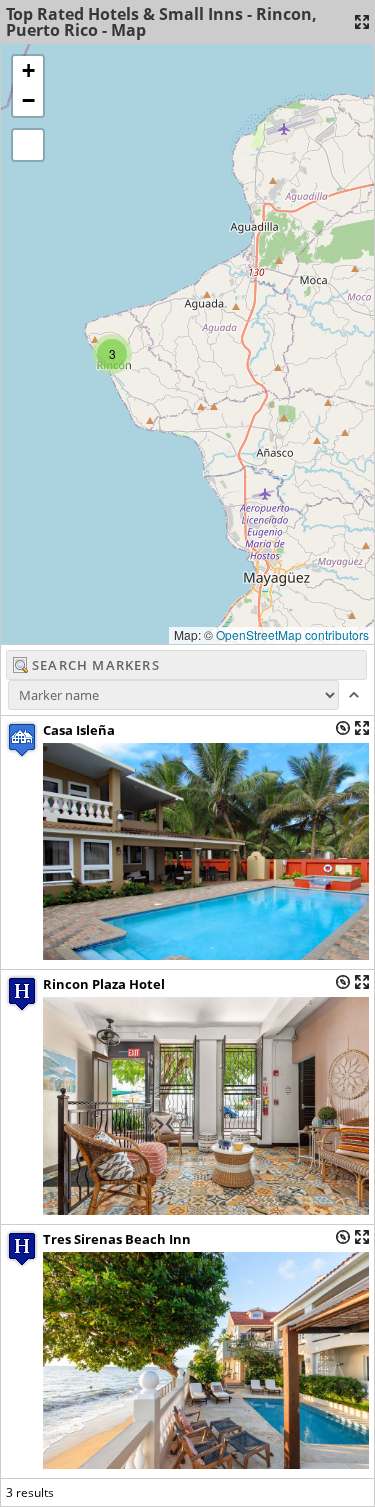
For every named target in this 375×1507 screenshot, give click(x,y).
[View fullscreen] (28, 145)
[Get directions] (343, 728)
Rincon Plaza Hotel (104, 984)
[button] (112, 354)
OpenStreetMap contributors (292, 634)
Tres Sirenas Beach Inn (117, 1239)
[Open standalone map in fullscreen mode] (362, 22)
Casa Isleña (79, 730)
